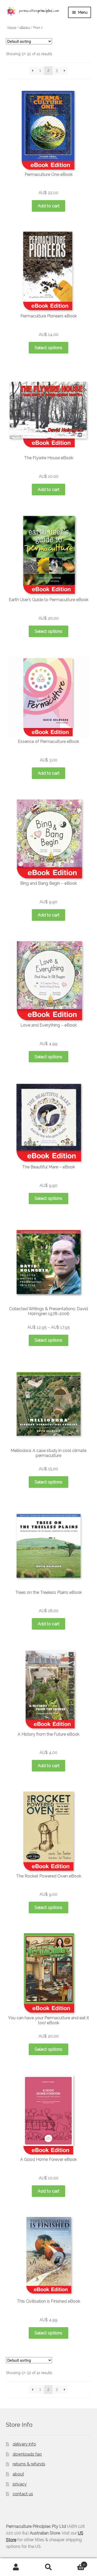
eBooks (25, 27)
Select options (48, 348)
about (18, 2474)
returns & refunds (29, 2464)
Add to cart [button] (49, 206)
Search (48, 2567)
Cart (75, 2563)
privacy (20, 2484)
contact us (23, 2494)
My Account (16, 2567)
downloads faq (27, 2454)
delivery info (24, 2444)
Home (12, 27)
